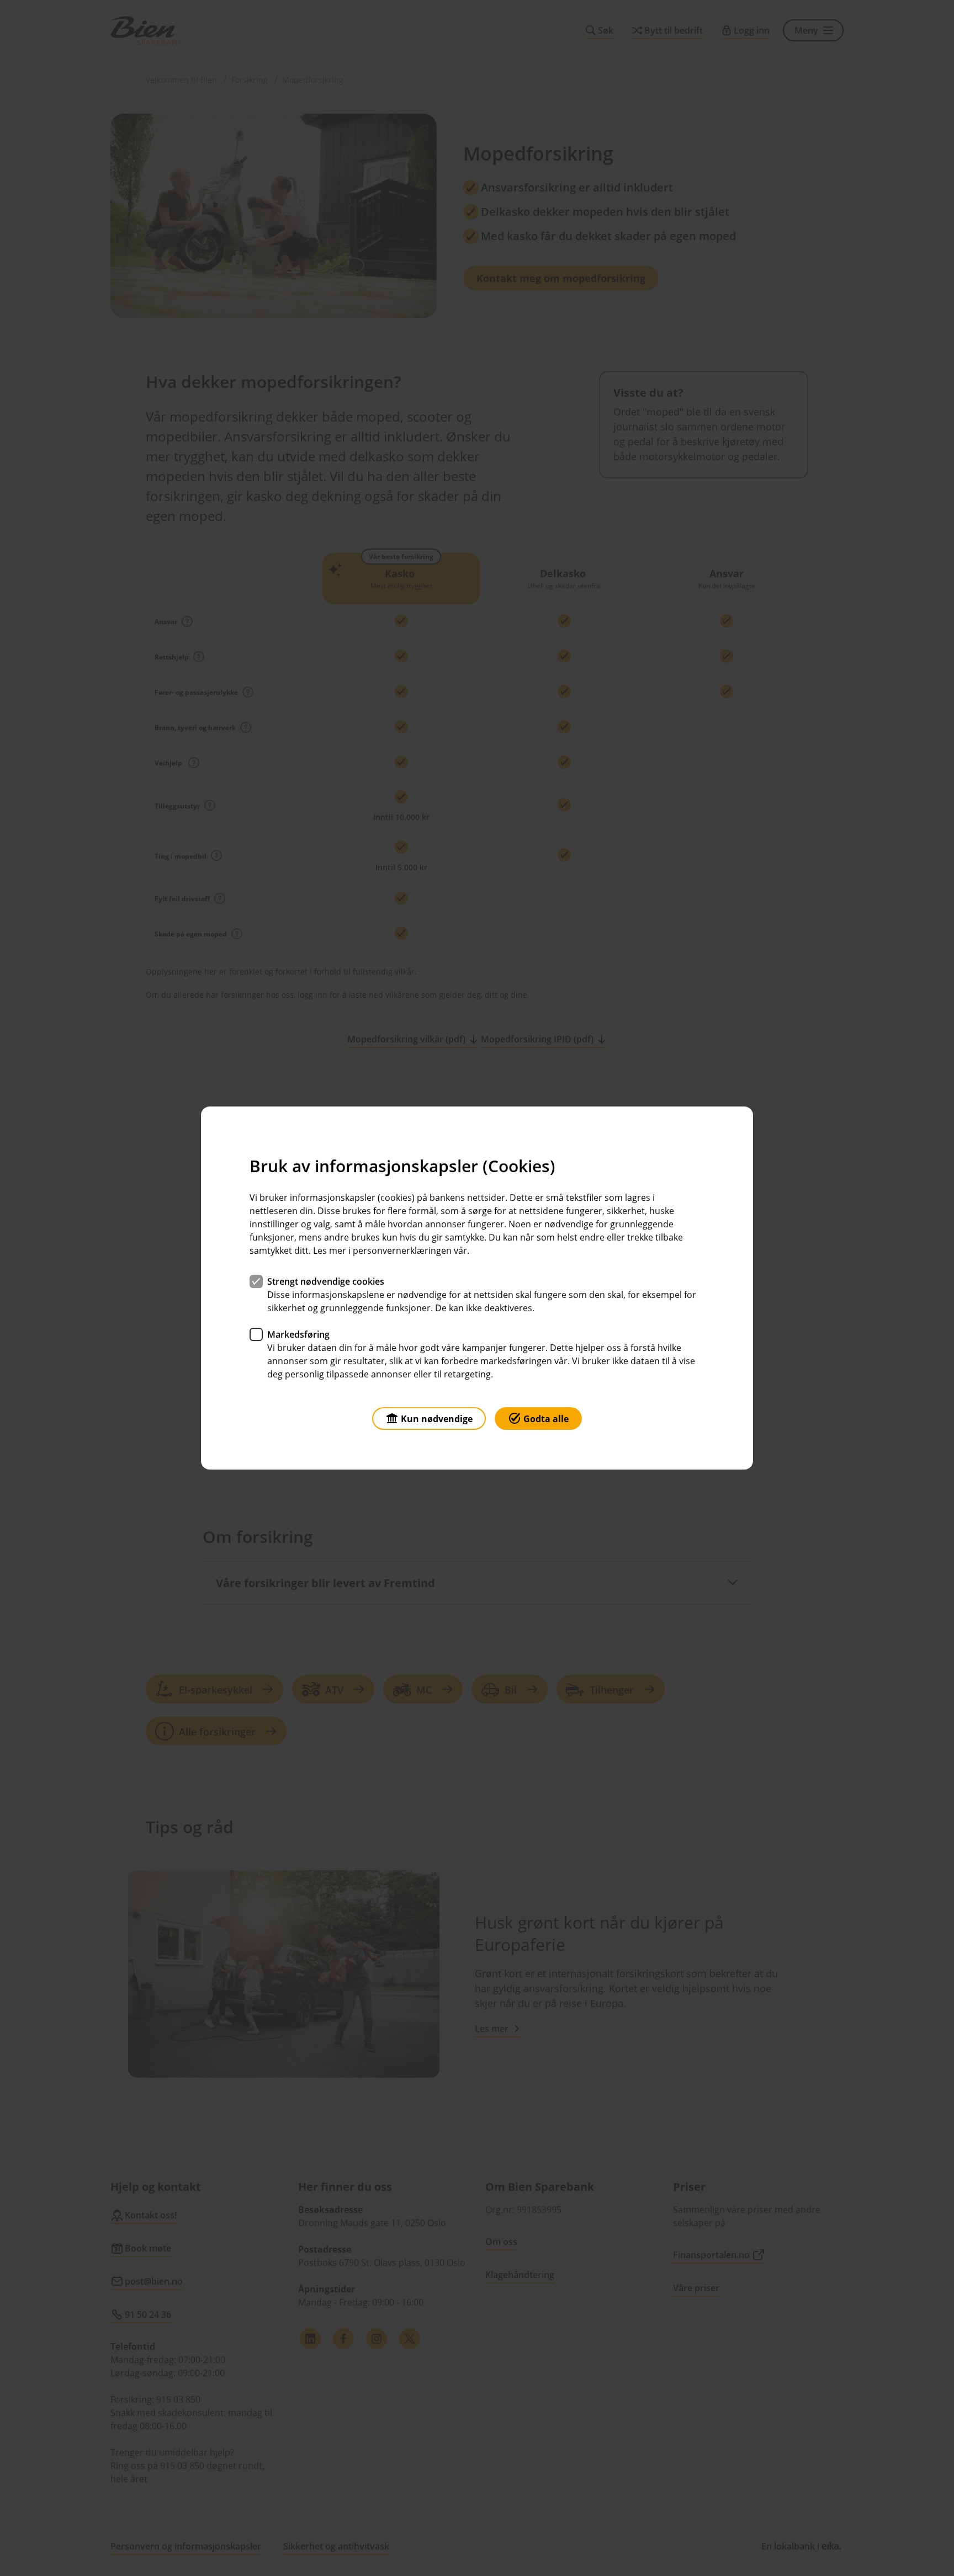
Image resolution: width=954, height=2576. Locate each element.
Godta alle (546, 1419)
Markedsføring (298, 1334)
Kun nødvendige (437, 1419)
